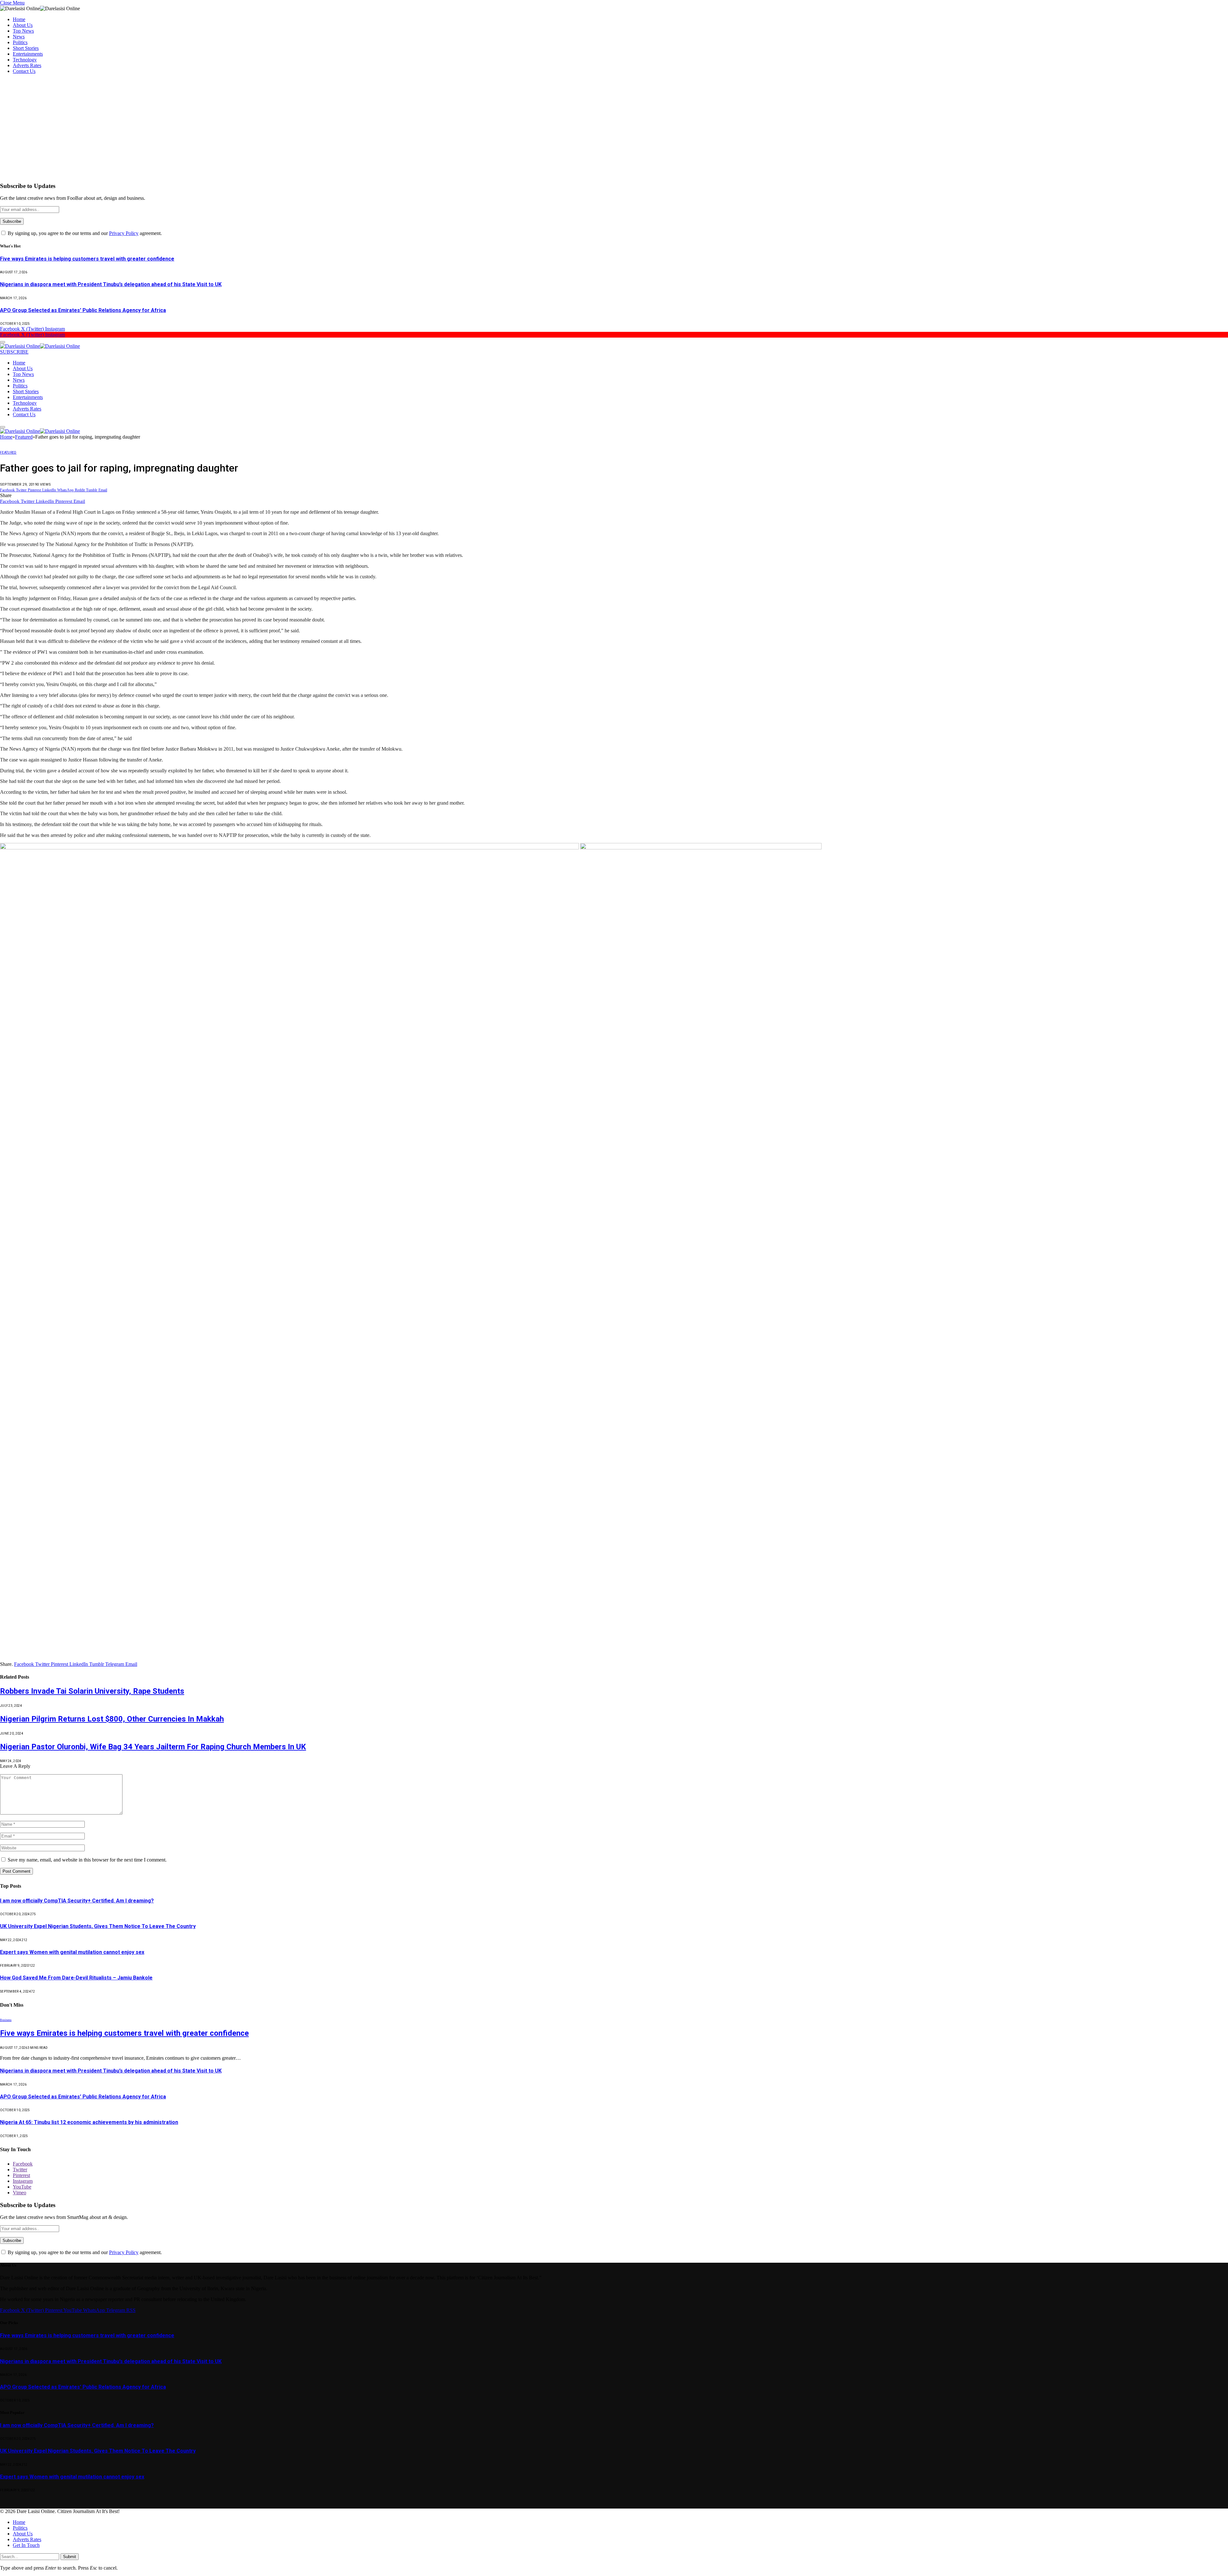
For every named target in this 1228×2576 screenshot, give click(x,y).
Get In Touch (26, 2545)
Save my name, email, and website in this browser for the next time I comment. (87, 1860)
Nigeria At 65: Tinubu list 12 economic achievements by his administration (89, 2122)
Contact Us (24, 71)
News (19, 37)
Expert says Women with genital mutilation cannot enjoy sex (72, 1952)
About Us (23, 25)
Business (6, 2020)
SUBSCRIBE (14, 352)
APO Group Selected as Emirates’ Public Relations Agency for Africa (83, 310)
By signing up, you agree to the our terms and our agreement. (84, 233)
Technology (25, 60)
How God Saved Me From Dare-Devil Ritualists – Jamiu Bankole (76, 1978)
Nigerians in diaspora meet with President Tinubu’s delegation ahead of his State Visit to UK (111, 284)
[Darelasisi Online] (40, 346)
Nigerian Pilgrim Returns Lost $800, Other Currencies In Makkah (112, 1719)
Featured (8, 453)
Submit (70, 2557)
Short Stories (26, 48)
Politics (20, 42)
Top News (23, 31)
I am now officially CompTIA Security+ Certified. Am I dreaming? (77, 1901)
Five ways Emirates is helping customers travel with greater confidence (87, 259)
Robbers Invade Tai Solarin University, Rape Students (92, 1691)
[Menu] (3, 342)
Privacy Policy (124, 233)
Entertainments (28, 54)
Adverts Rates (27, 65)
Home (19, 19)
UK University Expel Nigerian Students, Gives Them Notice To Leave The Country (98, 1926)
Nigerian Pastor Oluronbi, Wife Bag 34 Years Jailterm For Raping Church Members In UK (153, 1747)
